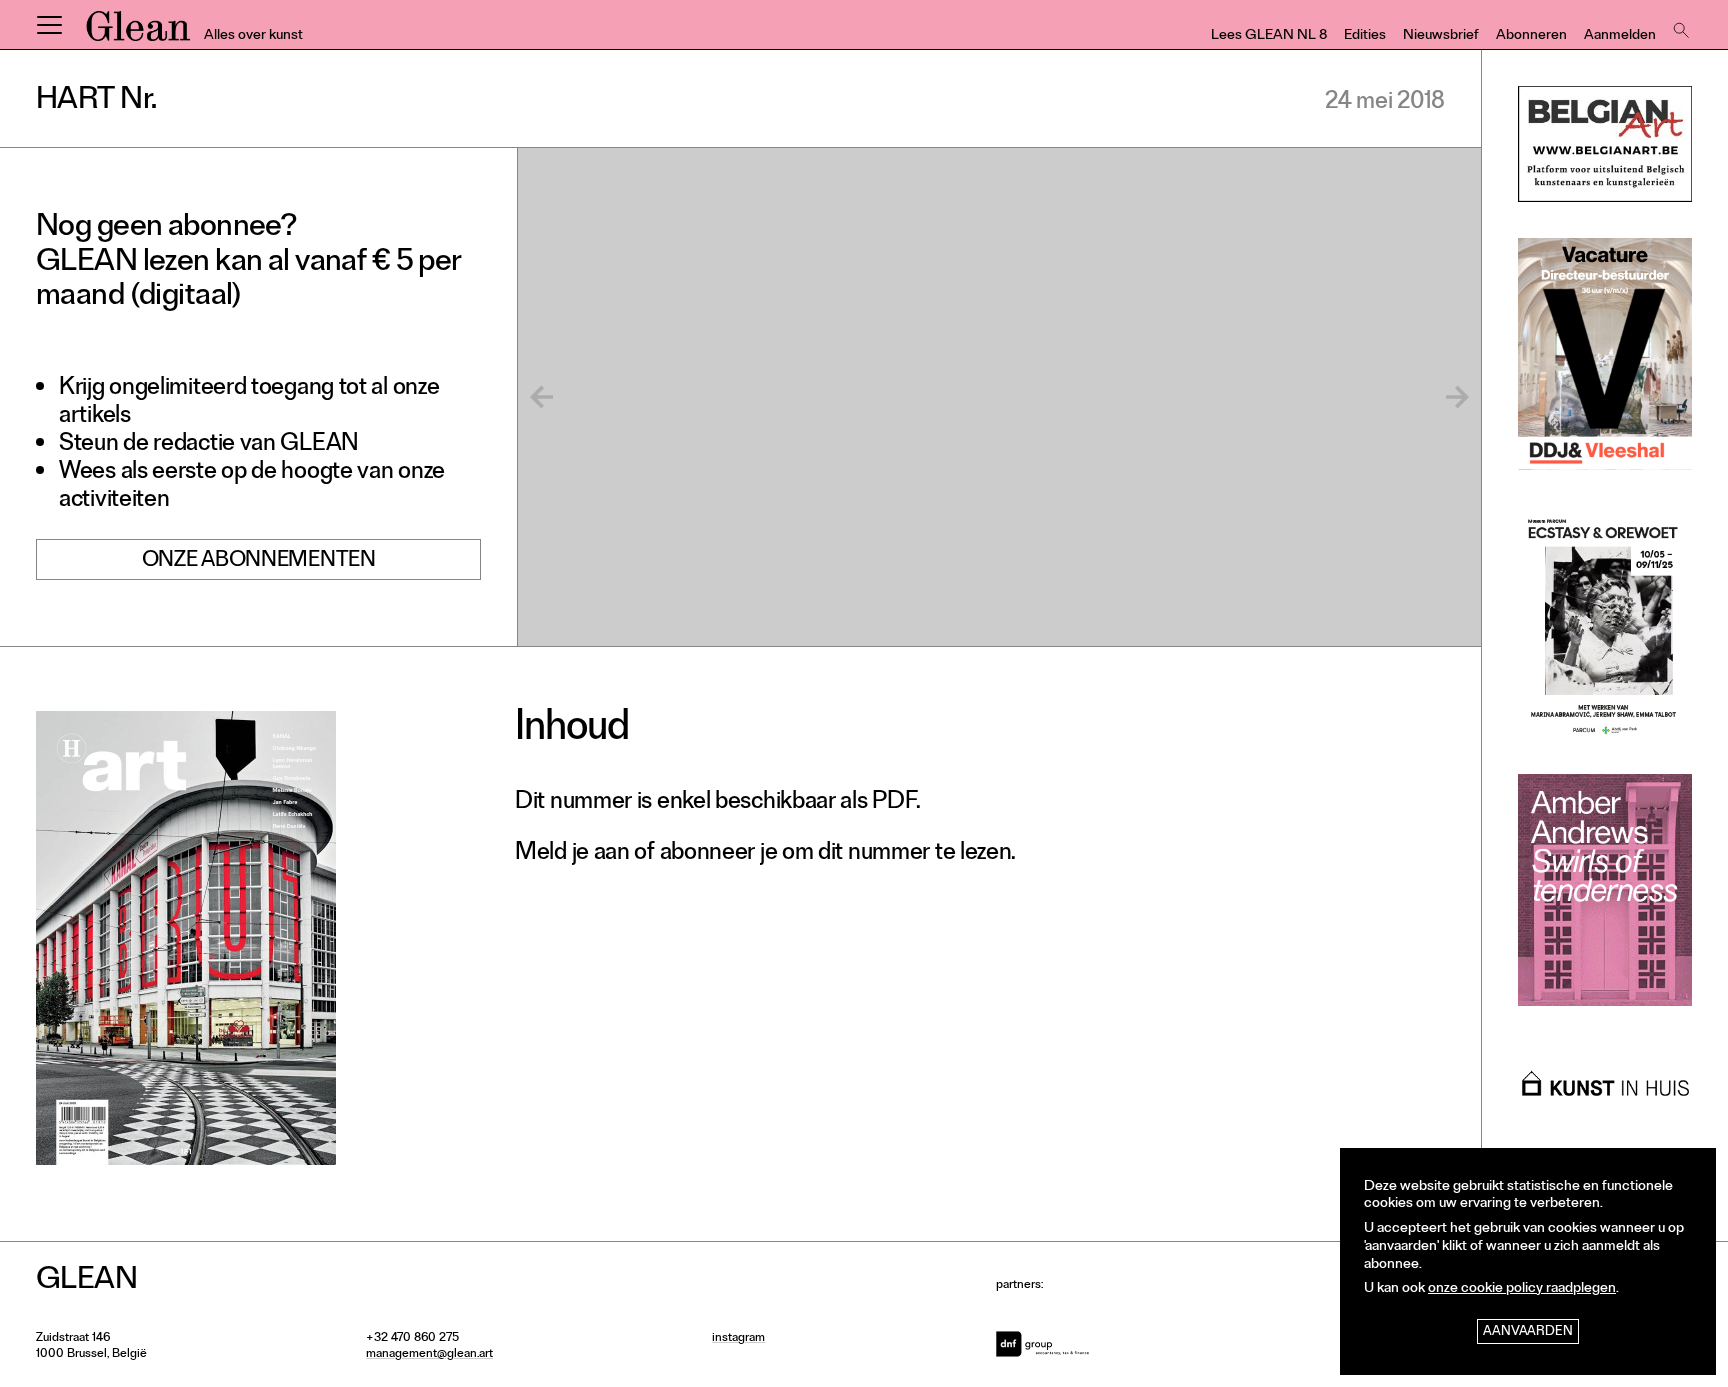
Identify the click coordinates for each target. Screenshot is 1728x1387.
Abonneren (1531, 36)
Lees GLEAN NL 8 (1269, 36)
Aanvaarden (1528, 1332)
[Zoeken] (1679, 25)
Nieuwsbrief (1441, 36)
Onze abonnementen (259, 562)
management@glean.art (429, 1355)
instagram (738, 1339)
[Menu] (49, 25)
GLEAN (138, 33)
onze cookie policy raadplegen (1522, 1289)
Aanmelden (1620, 36)
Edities (1365, 36)
